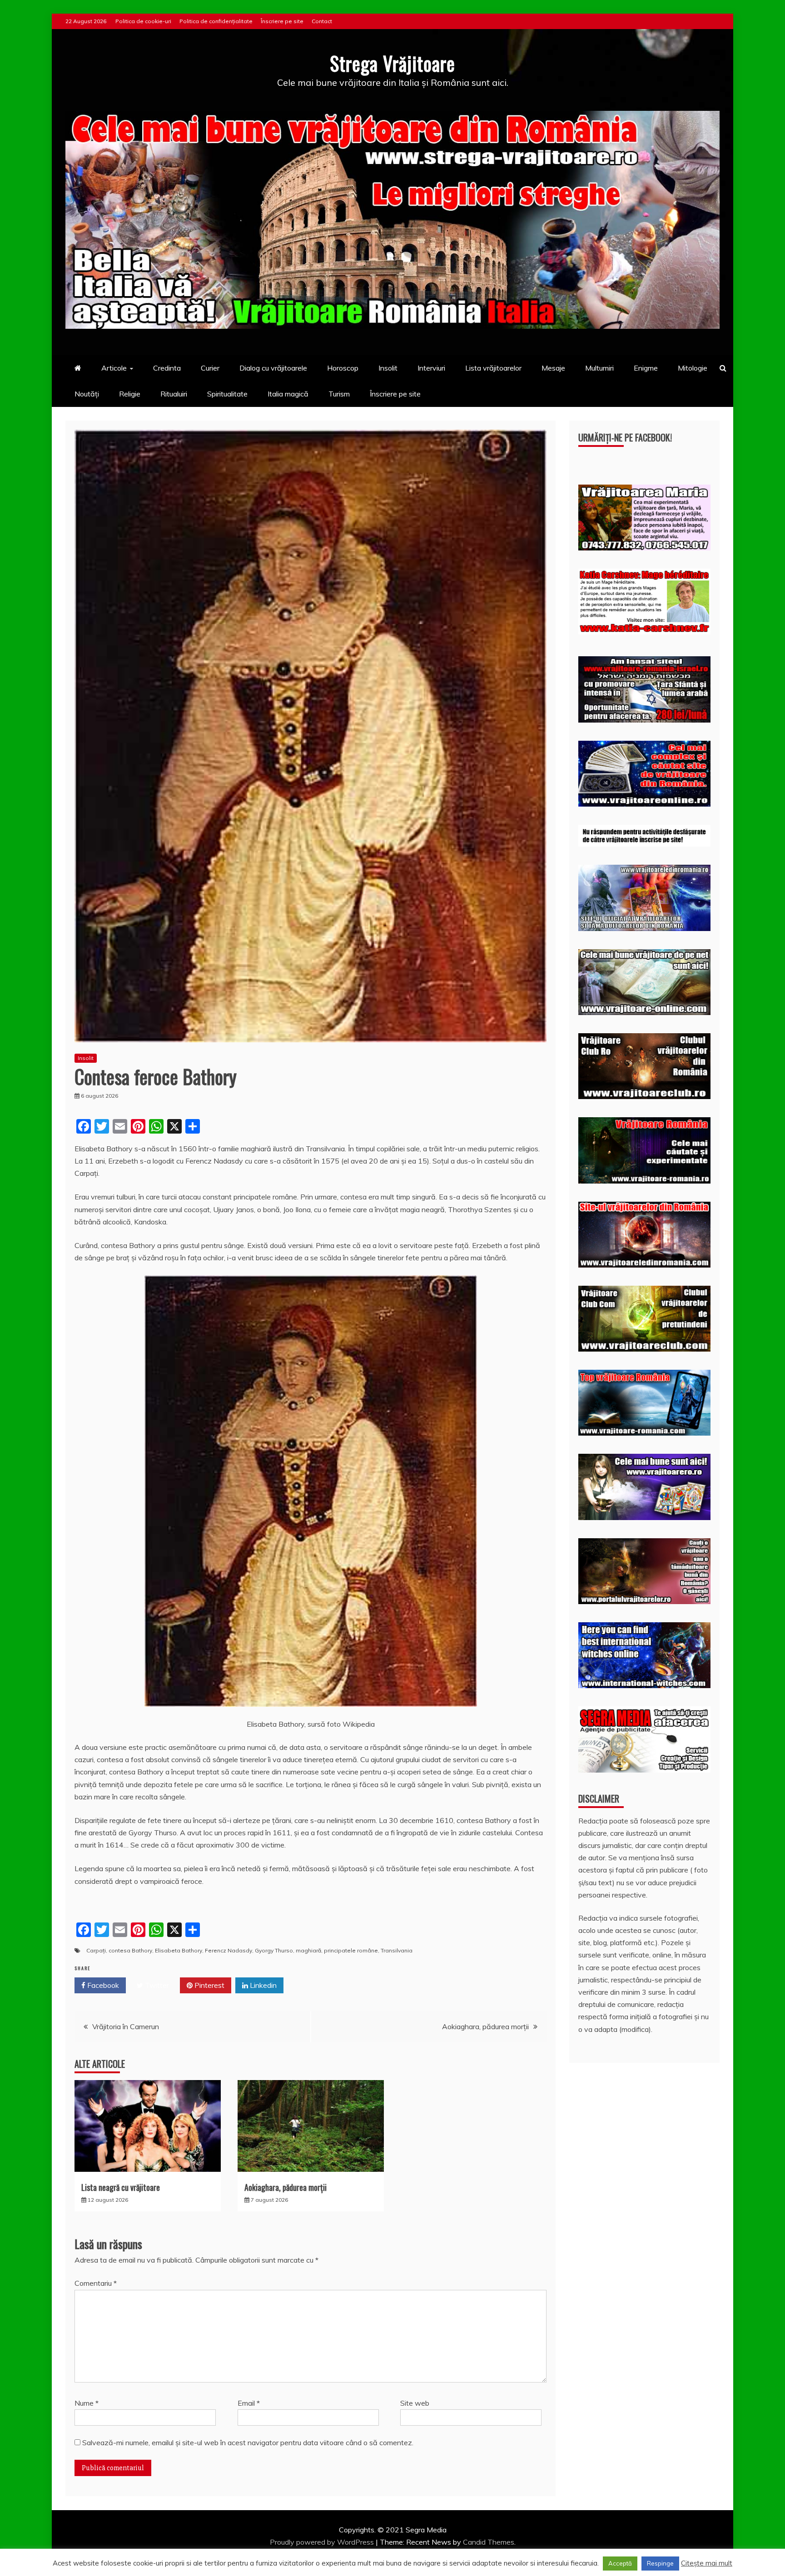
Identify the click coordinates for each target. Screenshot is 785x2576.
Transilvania (397, 1950)
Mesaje (553, 368)
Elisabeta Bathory (179, 1950)
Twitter (156, 1985)
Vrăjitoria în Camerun (126, 2026)
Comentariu (96, 2283)
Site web (415, 2403)
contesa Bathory (130, 1950)
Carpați (96, 1950)
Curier (210, 368)
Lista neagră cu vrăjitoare (121, 2187)
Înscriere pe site (282, 21)
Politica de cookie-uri (143, 21)
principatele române (351, 1950)
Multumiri (599, 368)
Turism (339, 394)
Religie (130, 394)
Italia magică (288, 394)
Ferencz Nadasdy (229, 1950)
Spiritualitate (227, 394)
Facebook (102, 1985)
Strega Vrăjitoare (392, 63)
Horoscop (343, 368)
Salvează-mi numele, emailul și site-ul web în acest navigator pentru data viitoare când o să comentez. (248, 2442)
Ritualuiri (174, 394)
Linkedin (262, 1985)
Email (249, 2403)
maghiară (308, 1950)
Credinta (167, 368)
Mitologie (693, 368)
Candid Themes (489, 2542)
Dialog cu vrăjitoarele (273, 368)
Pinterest (209, 1985)
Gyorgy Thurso (274, 1950)
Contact (322, 21)
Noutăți (87, 394)
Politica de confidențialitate (216, 21)
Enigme (646, 368)
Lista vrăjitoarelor (493, 368)
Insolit (388, 368)
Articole (114, 368)
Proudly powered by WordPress (323, 2542)
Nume (87, 2403)
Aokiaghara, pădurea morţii (485, 2026)
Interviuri (431, 368)
